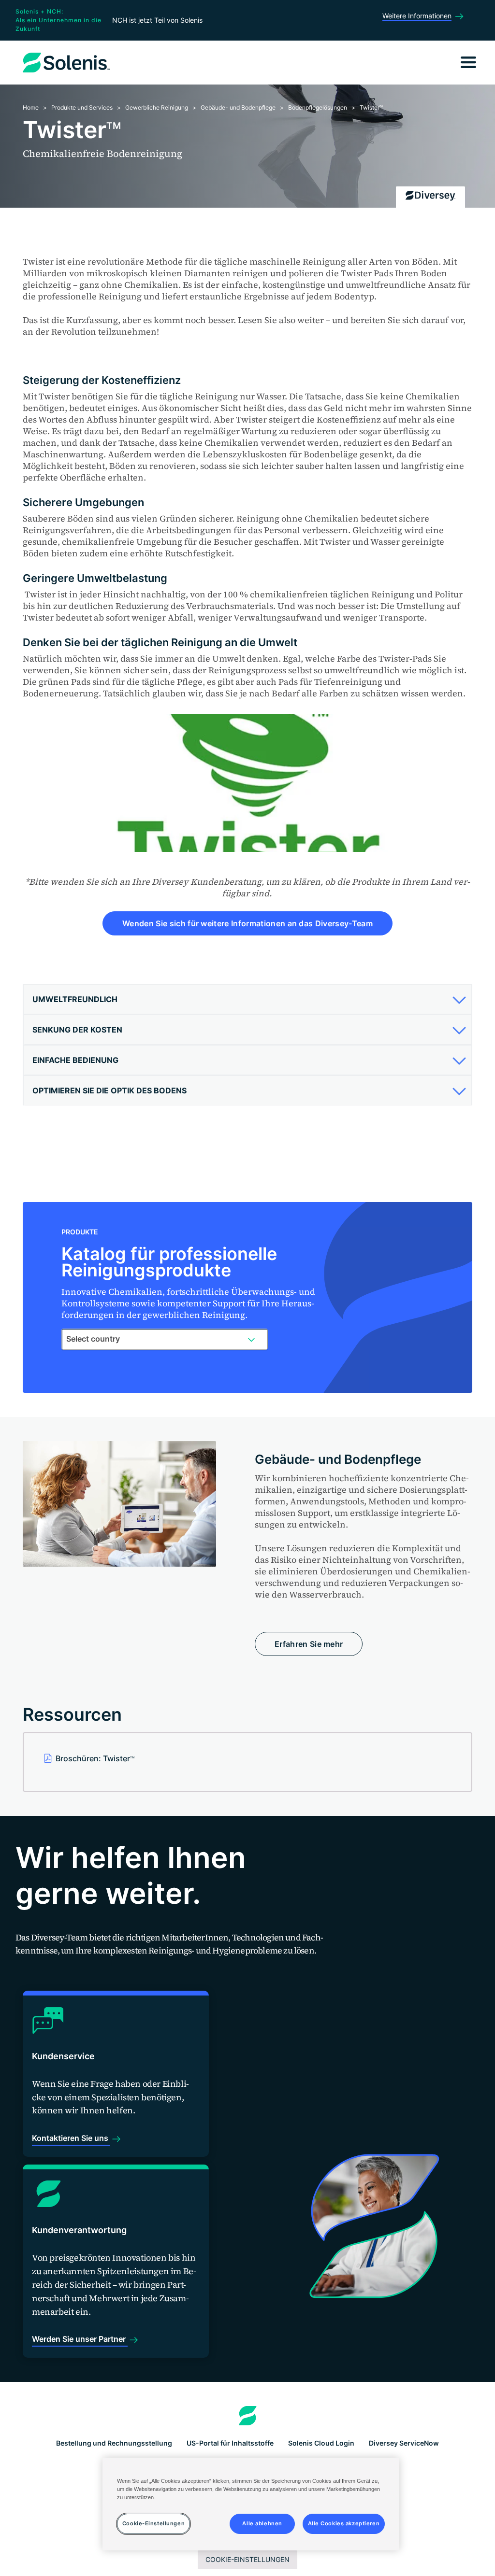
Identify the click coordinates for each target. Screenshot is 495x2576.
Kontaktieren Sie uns (71, 2138)
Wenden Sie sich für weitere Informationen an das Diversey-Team (247, 923)
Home (31, 107)
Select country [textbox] (93, 1339)
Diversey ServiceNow (404, 2443)
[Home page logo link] (248, 2416)
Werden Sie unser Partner (80, 2339)
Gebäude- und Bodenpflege (238, 107)
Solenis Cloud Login (321, 2443)
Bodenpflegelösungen (318, 107)
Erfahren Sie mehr (309, 1644)
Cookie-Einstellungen (247, 2559)
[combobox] (165, 1339)
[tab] (247, 999)
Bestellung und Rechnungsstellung (114, 2443)
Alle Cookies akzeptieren (344, 2523)
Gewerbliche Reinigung (157, 107)
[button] (246, 999)
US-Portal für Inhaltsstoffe (230, 2443)
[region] (251, 2504)
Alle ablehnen (262, 2523)
